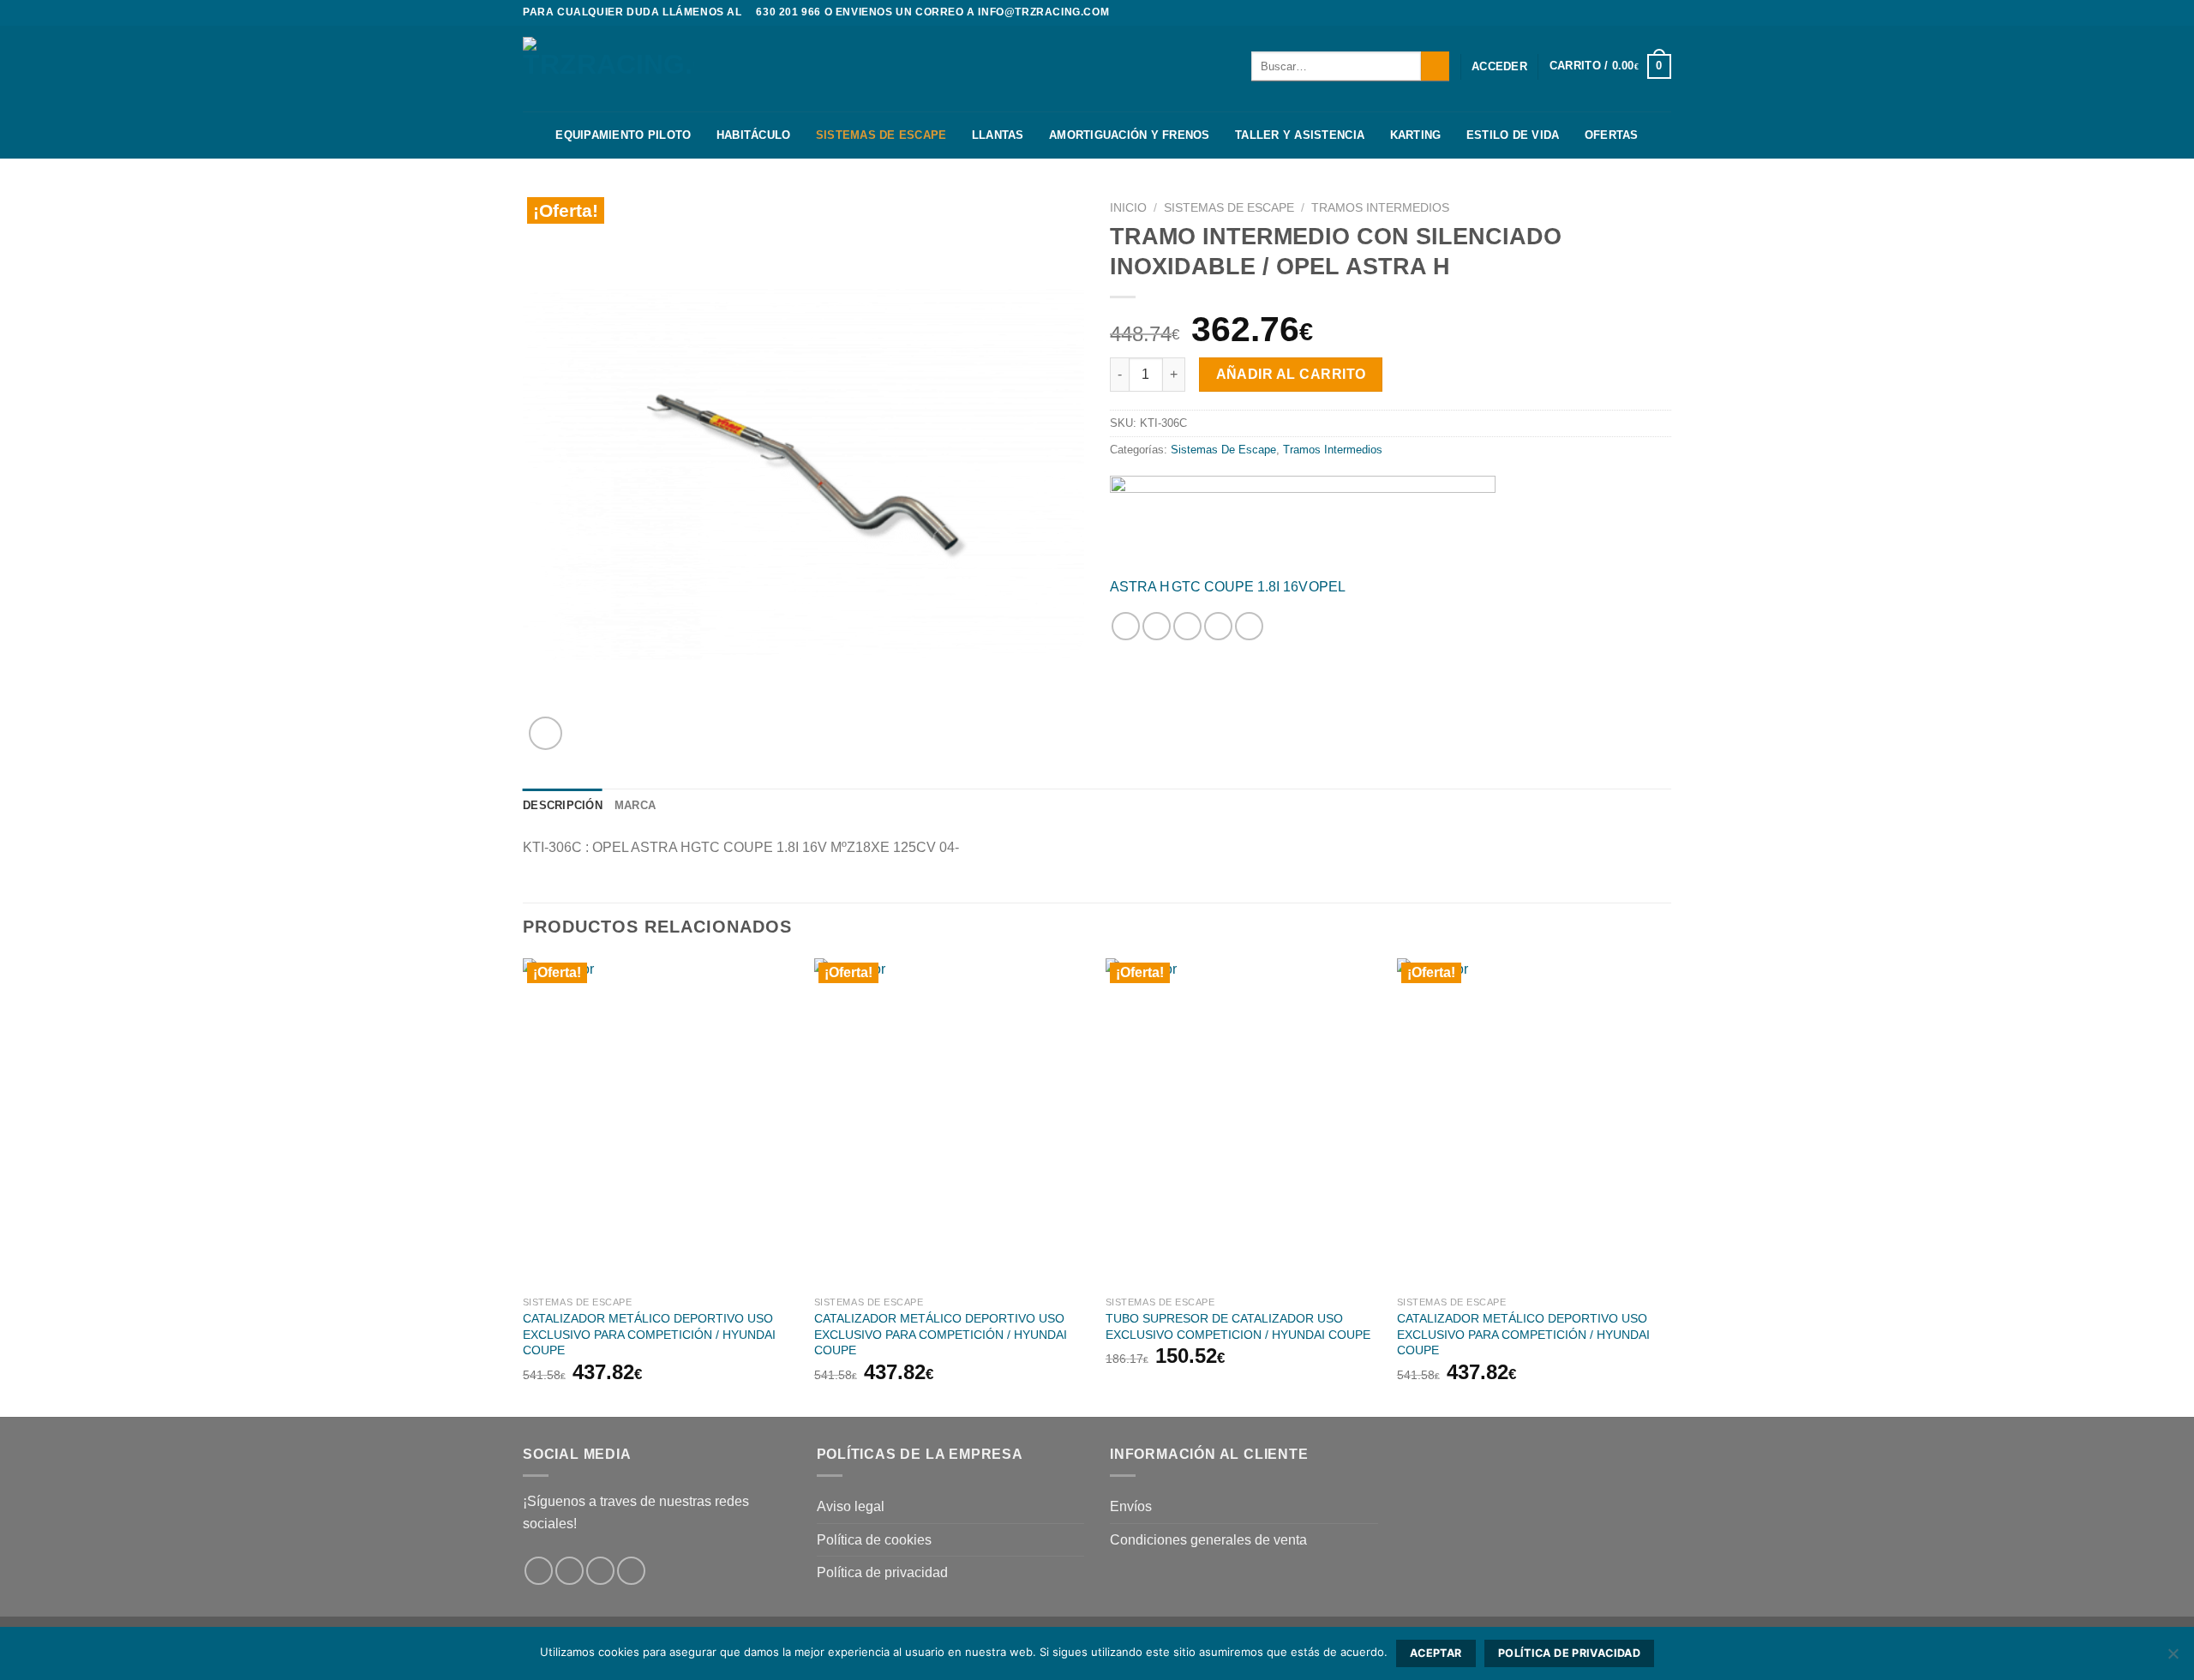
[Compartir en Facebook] (1126, 626)
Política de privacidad (882, 1572)
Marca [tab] (635, 805)
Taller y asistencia (1300, 135)
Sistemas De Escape (881, 135)
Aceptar (1436, 1653)
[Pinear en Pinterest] (1218, 626)
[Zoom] (546, 733)
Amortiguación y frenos (1130, 135)
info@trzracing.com (1043, 12)
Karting (1416, 135)
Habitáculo (754, 135)
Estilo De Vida (1513, 135)
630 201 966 (788, 12)
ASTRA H (1140, 587)
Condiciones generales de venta (1208, 1540)
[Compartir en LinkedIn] (1249, 626)
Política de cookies (874, 1540)
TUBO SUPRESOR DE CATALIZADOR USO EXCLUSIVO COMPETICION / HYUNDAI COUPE (1238, 1326)
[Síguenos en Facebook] (1630, 13)
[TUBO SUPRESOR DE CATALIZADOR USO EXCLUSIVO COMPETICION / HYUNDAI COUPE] (1243, 1123)
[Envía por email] (1187, 626)
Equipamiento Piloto (623, 135)
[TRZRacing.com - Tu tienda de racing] (608, 68)
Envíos (1131, 1506)
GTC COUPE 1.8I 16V (1240, 587)
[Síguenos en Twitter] (1663, 13)
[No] (2173, 1659)
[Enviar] (1435, 66)
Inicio (1128, 208)
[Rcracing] (1303, 520)
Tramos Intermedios (1380, 208)
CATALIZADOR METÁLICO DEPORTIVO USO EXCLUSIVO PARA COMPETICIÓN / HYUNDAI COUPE (649, 1334)
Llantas (998, 135)
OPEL (1327, 587)
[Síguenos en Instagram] (1646, 13)
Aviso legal (851, 1506)
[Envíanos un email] (631, 1571)
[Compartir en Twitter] (1157, 626)
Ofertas (1612, 135)
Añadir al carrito (1291, 374)
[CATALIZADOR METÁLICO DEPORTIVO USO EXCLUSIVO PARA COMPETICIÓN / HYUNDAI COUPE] (660, 1123)
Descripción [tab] (563, 805)
